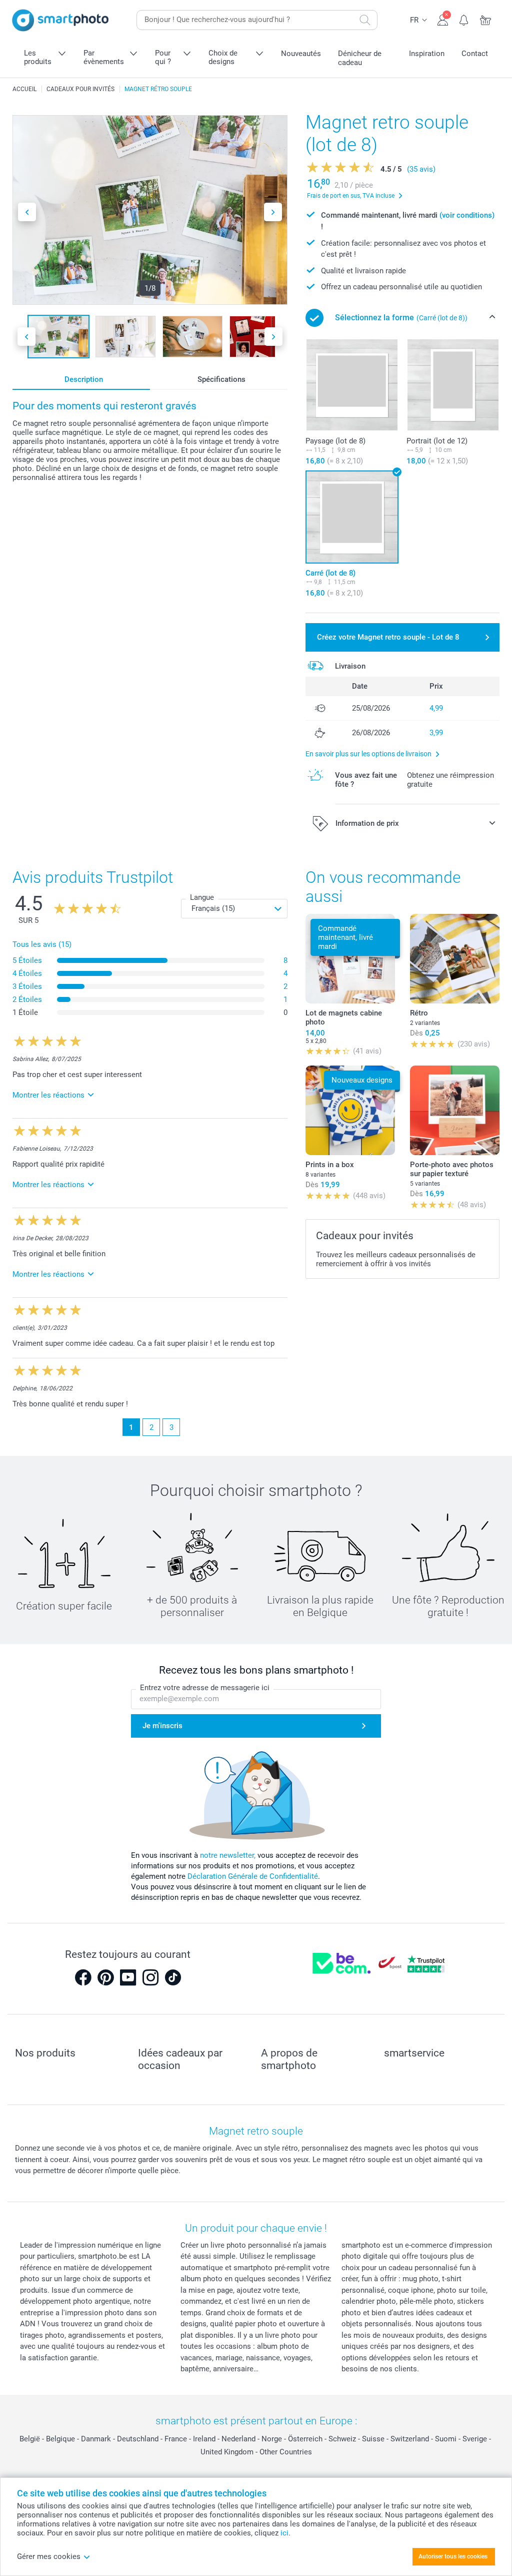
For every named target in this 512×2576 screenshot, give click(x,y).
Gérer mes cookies (49, 2556)
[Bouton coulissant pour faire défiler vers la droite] (273, 212)
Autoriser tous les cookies (453, 2556)
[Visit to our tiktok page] (173, 1977)
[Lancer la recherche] (365, 20)
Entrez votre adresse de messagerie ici (205, 1688)
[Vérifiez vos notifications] (464, 19)
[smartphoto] (60, 20)
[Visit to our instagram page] (150, 1977)
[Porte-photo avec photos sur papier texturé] (455, 1110)
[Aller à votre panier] (486, 19)
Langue (202, 897)
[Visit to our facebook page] (83, 1977)
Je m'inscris (162, 1726)
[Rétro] (455, 959)
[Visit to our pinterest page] (105, 1977)
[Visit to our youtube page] (128, 1977)
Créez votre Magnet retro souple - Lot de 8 (388, 637)
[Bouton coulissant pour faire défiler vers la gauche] (27, 212)
